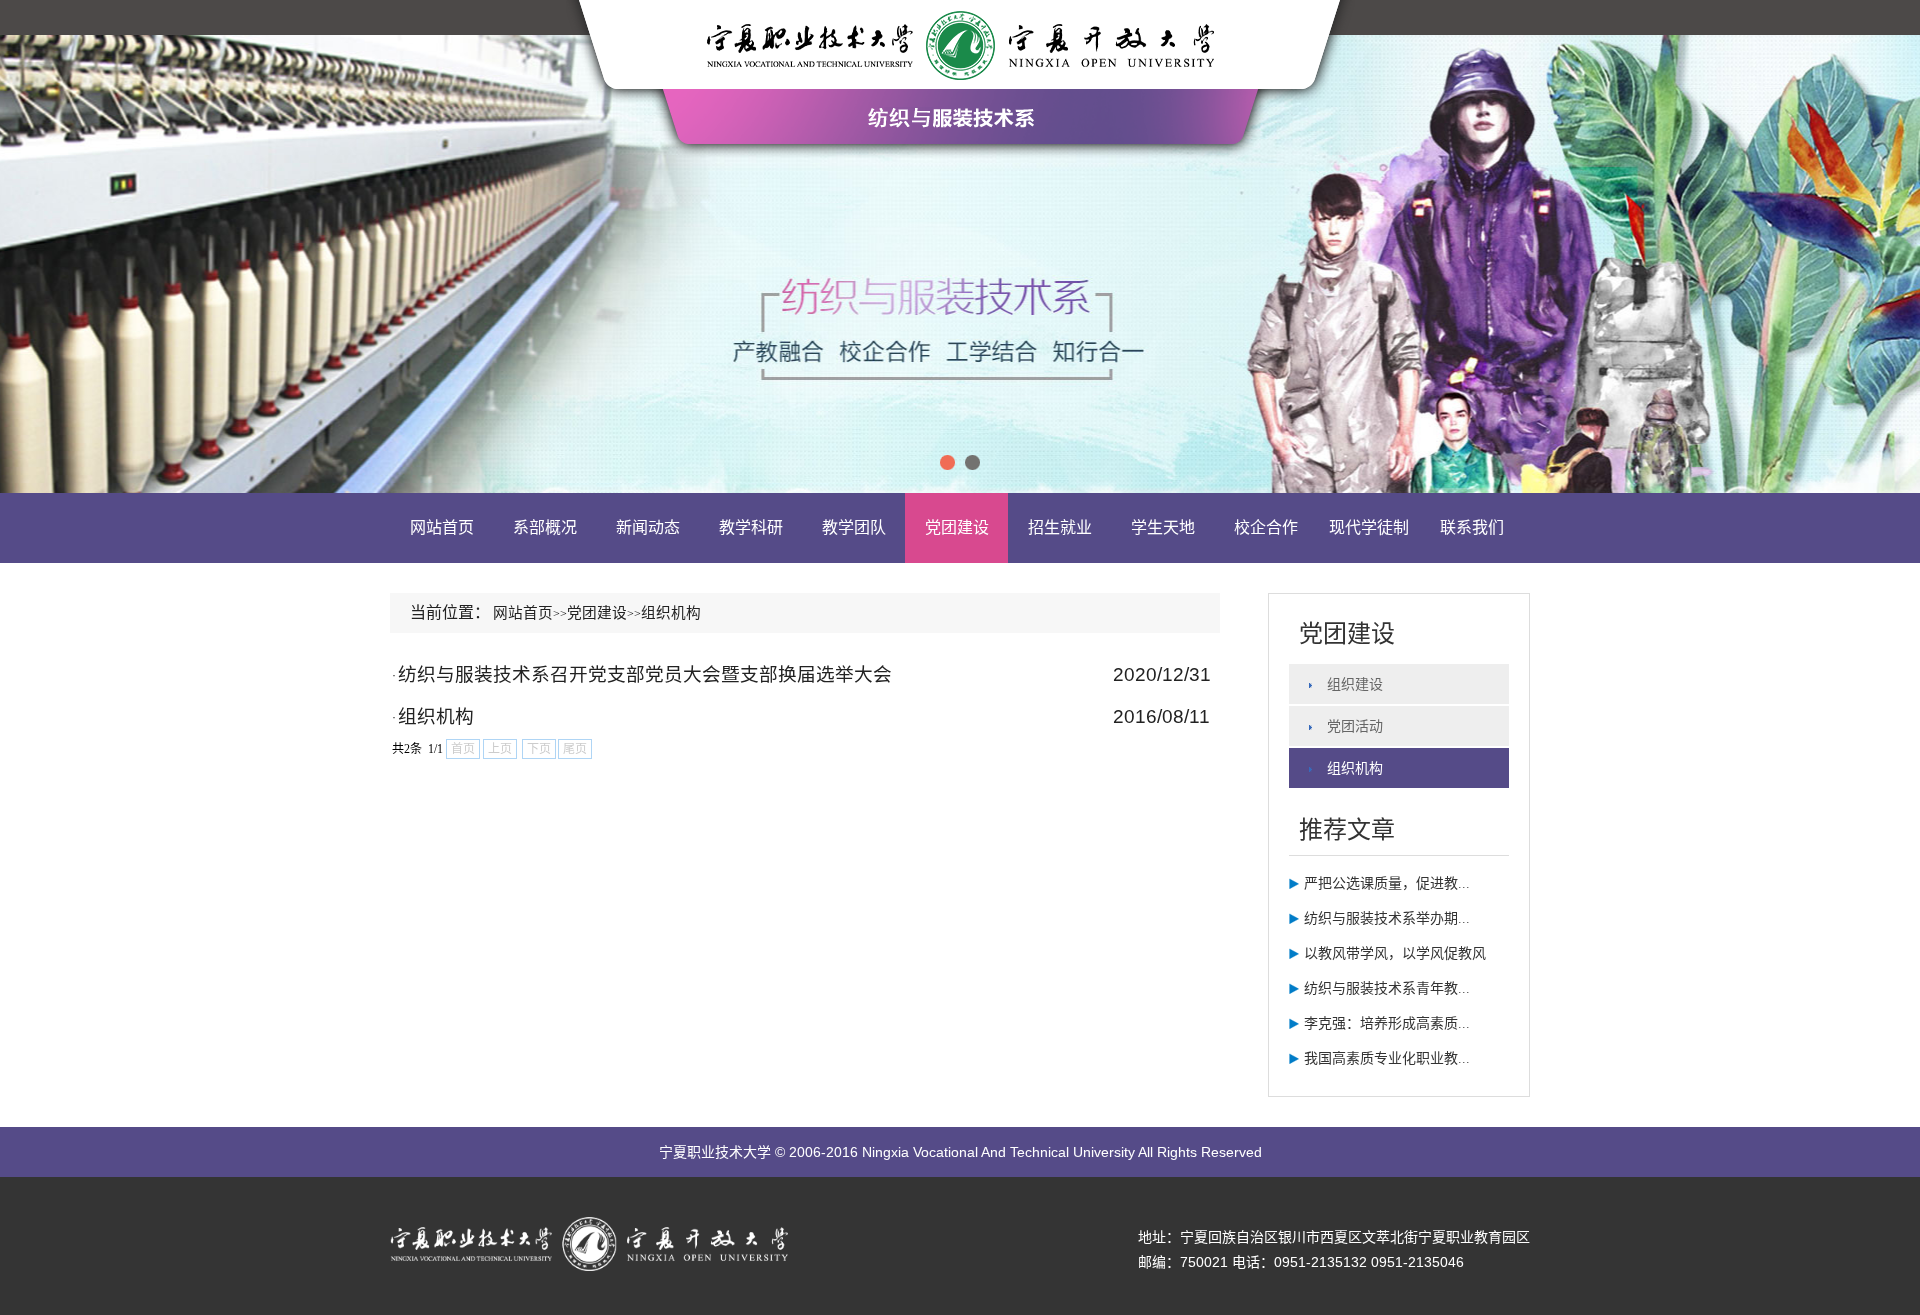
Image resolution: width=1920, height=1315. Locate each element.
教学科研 (751, 527)
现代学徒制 (1369, 527)
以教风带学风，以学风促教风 (1395, 953)
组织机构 (436, 716)
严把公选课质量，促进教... (1387, 883)
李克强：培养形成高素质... (1387, 1023)
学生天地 (1163, 527)
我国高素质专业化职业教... (1387, 1058)
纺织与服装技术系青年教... (1387, 988)
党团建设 (957, 527)
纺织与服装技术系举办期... (1387, 918)
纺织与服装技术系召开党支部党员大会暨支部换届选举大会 (645, 674)
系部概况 (545, 527)
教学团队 (854, 527)
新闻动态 (648, 527)
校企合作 (1266, 527)
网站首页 (442, 527)
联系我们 (1472, 527)
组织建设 (1355, 684)
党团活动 (1355, 726)
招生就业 (1060, 527)
